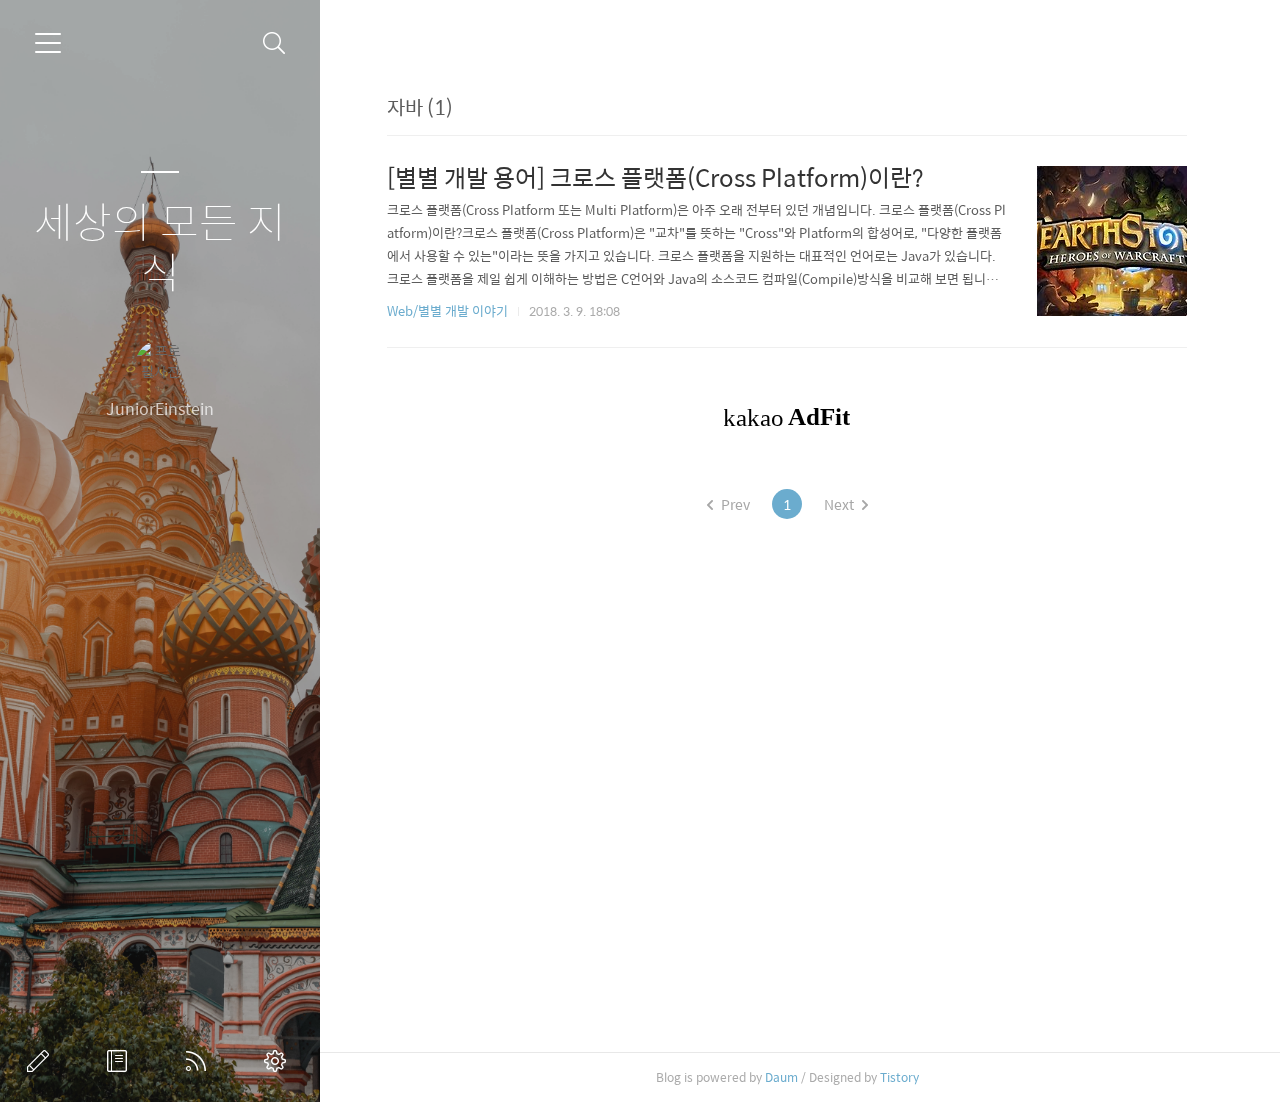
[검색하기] (274, 43)
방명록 (121, 1061)
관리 (279, 1061)
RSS (200, 1061)
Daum (781, 1077)
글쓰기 (42, 1061)
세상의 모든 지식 (160, 246)
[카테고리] (48, 43)
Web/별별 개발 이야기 (447, 310)
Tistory (899, 1077)
